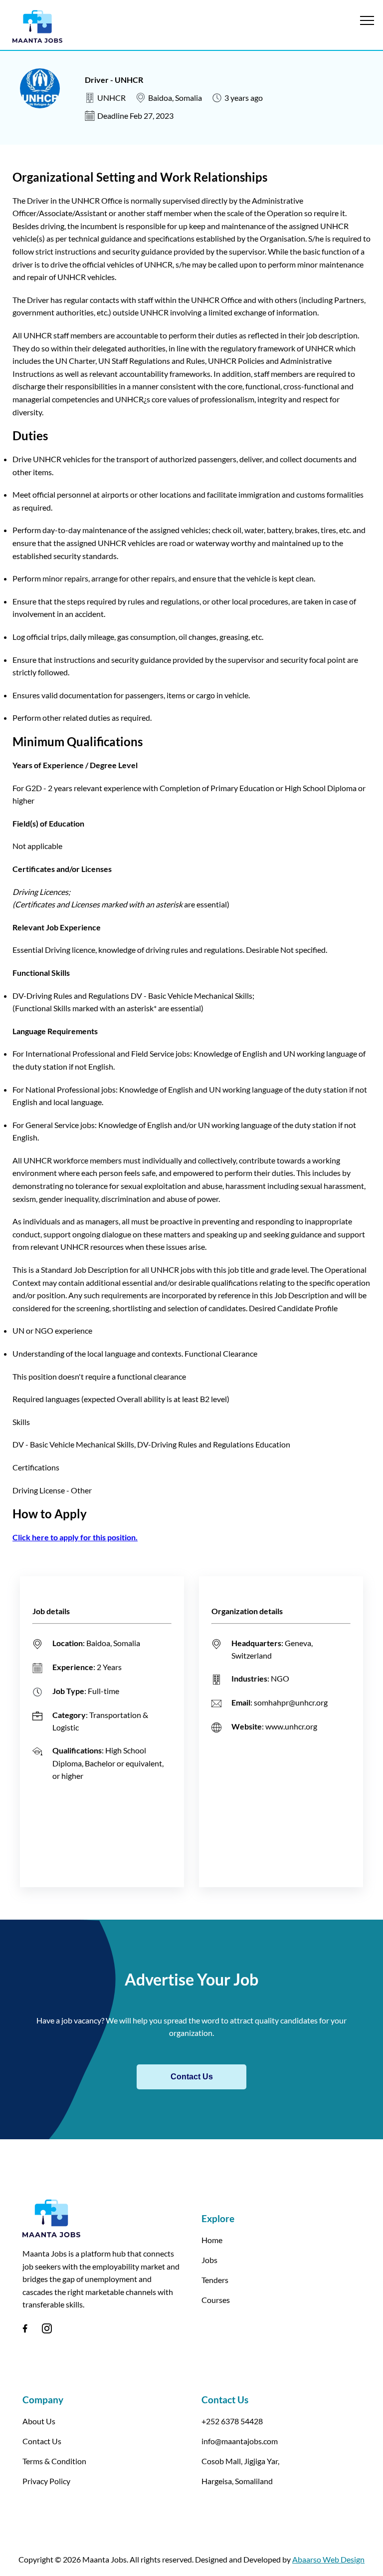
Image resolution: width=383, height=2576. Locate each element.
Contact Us (192, 2077)
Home (212, 2240)
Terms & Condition (54, 2461)
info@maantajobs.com (240, 2441)
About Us (39, 2421)
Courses (216, 2300)
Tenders (215, 2280)
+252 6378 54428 (232, 2421)
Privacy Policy (46, 2481)
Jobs (209, 2260)
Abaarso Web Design (328, 2559)
